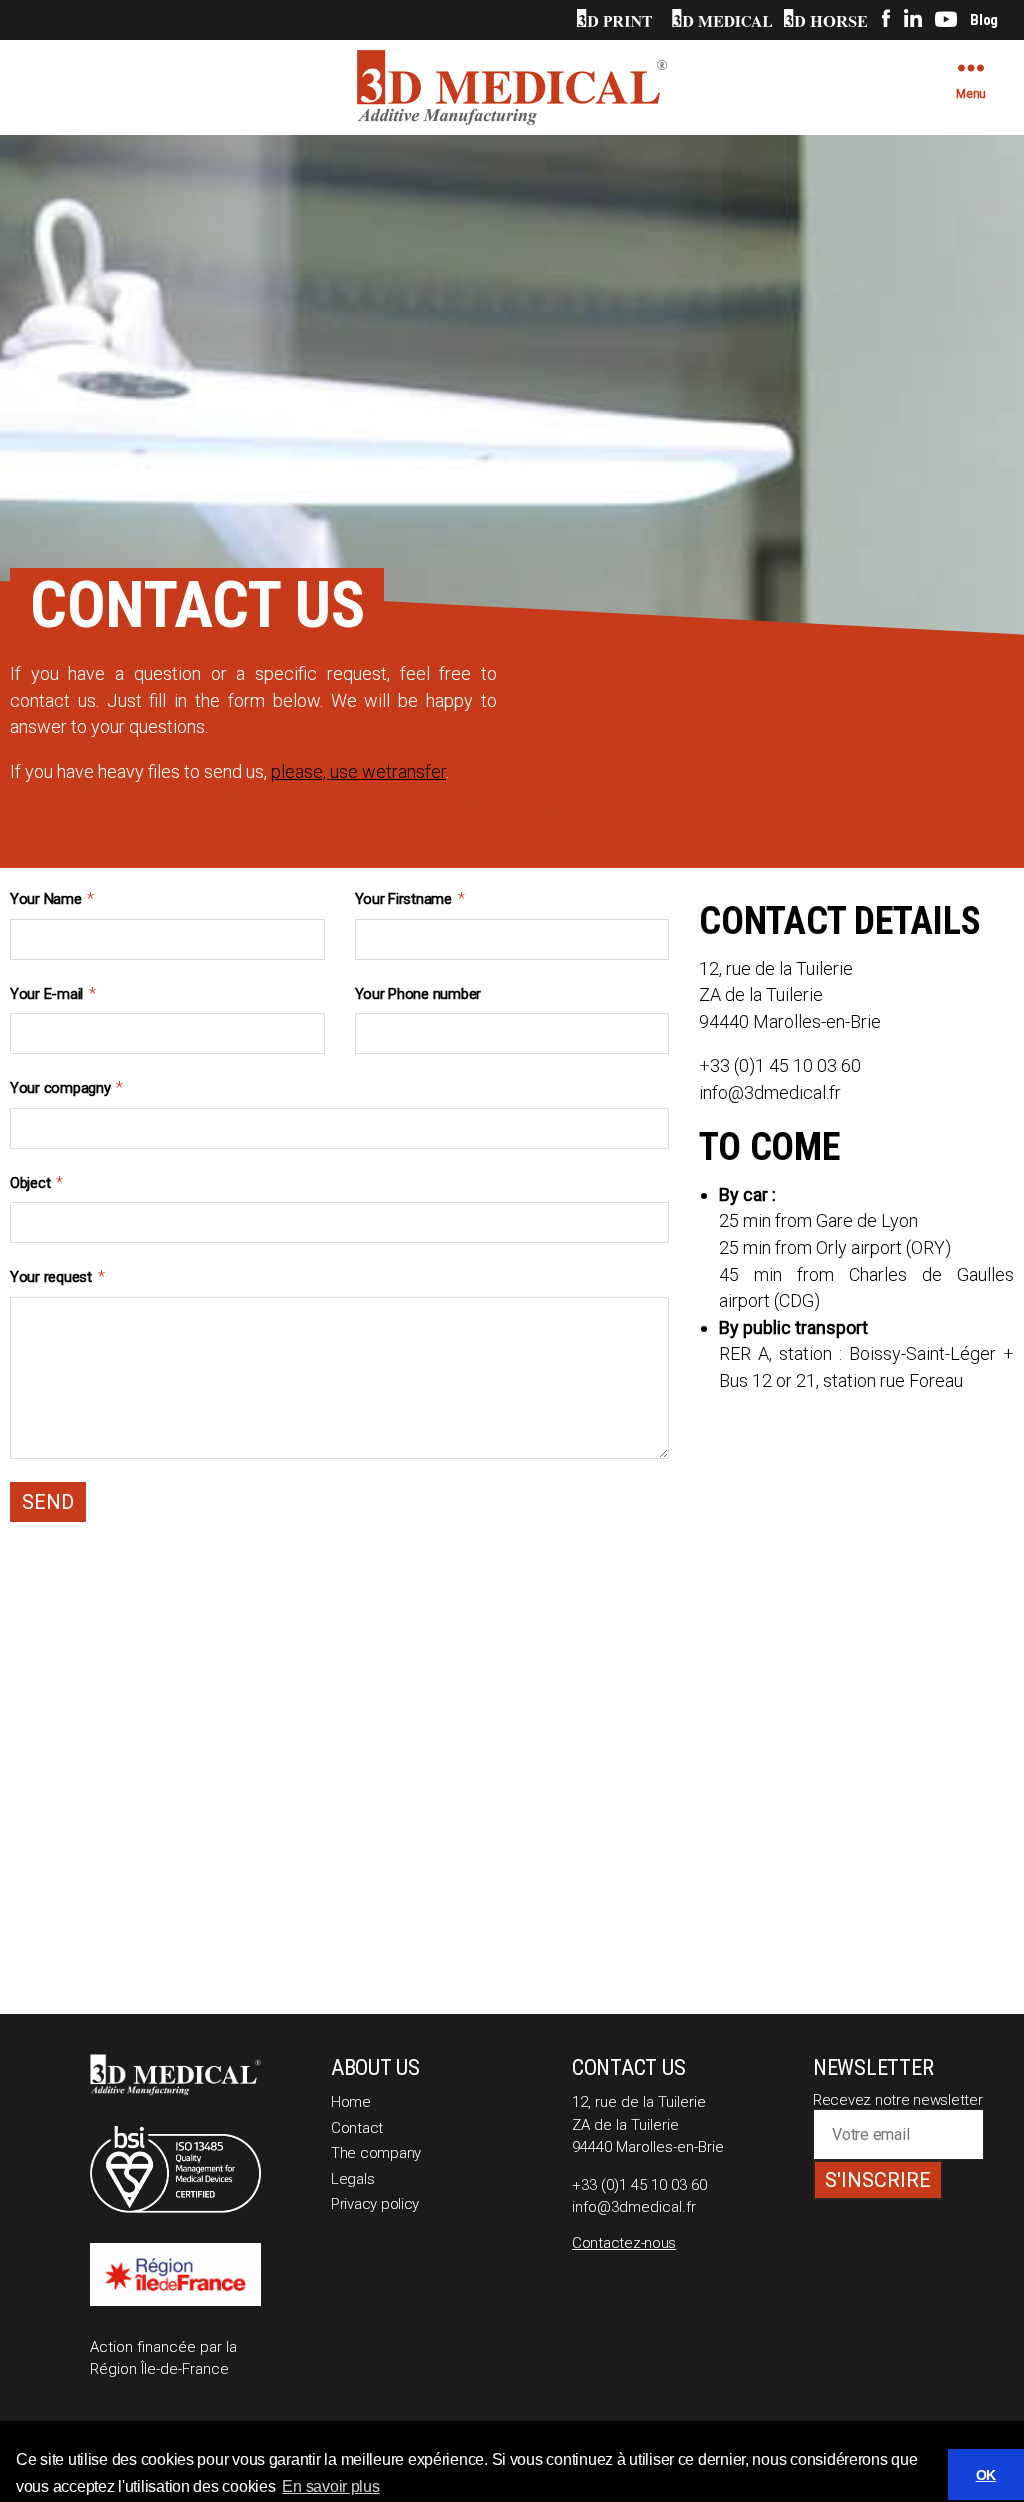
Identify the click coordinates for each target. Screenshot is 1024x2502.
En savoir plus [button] (330, 2486)
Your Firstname (410, 898)
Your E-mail (53, 993)
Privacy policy (375, 2204)
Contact (357, 2128)
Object (36, 1182)
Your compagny (66, 1087)
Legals (352, 2179)
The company (376, 2153)
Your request (57, 1276)
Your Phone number (418, 994)
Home (351, 2102)
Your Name (52, 898)
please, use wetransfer (358, 771)
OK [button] (986, 2475)
